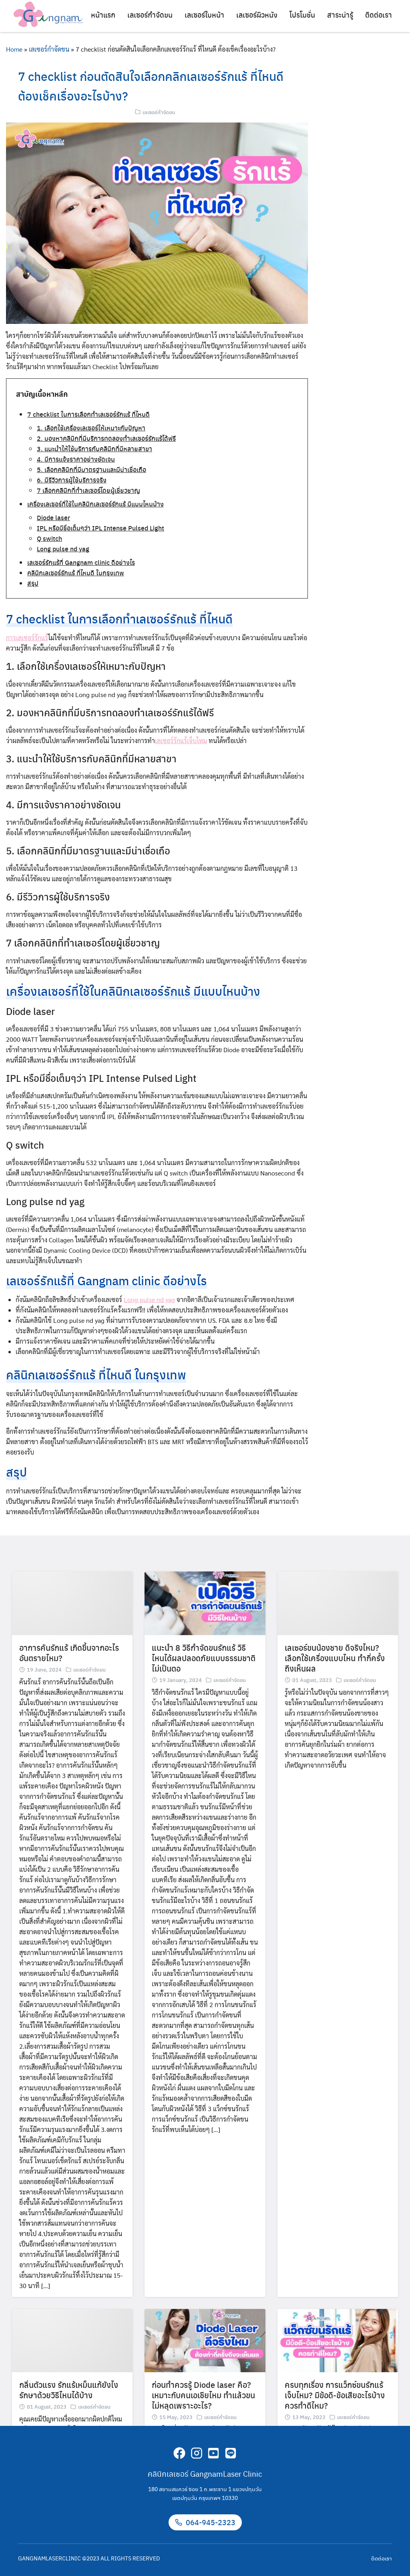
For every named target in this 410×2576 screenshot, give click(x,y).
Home (14, 49)
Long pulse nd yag (63, 549)
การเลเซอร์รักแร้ (27, 638)
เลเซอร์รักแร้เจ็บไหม (181, 740)
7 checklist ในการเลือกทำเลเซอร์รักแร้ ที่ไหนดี (88, 414)
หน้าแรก (103, 15)
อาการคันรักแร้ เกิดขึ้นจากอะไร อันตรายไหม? (69, 1653)
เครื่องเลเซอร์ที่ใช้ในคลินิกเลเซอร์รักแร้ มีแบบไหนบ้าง (95, 504)
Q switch (49, 538)
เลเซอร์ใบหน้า (204, 15)
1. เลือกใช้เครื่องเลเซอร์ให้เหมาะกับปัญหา (91, 428)
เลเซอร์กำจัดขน (150, 15)
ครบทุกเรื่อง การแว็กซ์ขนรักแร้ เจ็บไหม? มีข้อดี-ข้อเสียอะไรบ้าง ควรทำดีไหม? (335, 2395)
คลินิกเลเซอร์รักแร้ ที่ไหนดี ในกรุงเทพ (76, 573)
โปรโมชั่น (302, 15)
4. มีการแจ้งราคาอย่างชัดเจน (76, 459)
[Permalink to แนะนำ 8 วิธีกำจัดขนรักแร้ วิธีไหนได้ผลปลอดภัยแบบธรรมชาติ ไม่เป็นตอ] (205, 1602)
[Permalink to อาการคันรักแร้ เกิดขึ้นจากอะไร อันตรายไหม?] (72, 1602)
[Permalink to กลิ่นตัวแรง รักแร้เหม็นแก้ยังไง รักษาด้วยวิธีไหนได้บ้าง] (72, 2340)
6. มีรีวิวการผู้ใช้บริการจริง (72, 480)
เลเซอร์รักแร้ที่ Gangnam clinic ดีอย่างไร (81, 562)
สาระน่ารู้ (340, 15)
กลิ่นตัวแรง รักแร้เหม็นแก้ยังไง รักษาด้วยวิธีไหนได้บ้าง (69, 2390)
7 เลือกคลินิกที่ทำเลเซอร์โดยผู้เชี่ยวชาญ (88, 490)
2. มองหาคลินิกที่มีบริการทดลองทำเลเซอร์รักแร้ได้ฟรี (106, 438)
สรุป (33, 583)
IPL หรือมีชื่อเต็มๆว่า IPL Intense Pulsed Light (100, 528)
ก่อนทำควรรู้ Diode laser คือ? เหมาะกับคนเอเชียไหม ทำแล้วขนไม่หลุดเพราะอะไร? (203, 2395)
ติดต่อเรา (379, 15)
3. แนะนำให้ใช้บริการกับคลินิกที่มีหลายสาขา (94, 449)
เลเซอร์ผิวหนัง (257, 15)
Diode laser (53, 517)
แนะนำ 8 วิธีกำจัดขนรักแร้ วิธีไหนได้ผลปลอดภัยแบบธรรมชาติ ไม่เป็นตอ (204, 1658)
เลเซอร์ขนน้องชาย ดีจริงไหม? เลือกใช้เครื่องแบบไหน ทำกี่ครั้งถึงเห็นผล (335, 1658)
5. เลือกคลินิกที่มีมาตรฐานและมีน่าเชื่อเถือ (91, 469)
